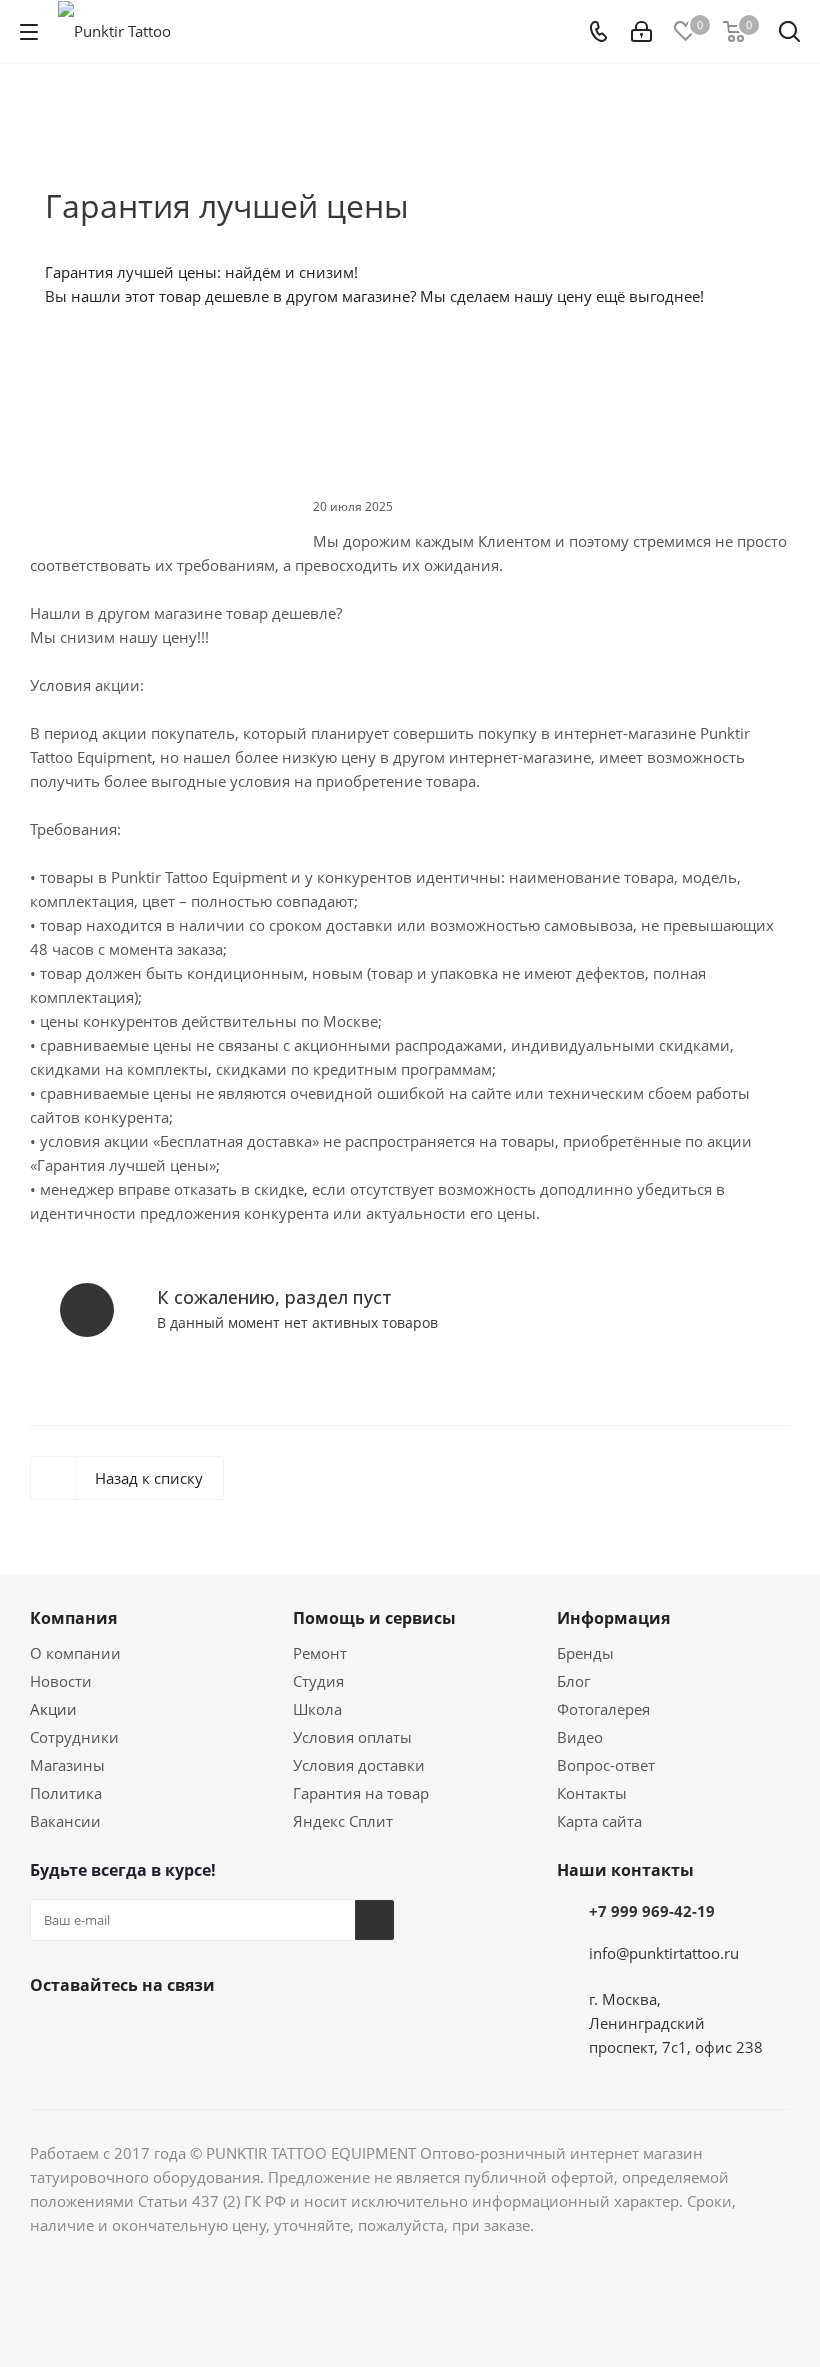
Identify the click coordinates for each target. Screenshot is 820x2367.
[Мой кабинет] (641, 32)
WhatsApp (250, 2032)
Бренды (585, 1653)
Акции (53, 1709)
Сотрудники (74, 1737)
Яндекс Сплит (343, 1821)
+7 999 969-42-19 (652, 1911)
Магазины (67, 1765)
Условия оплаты (352, 1737)
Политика (66, 1793)
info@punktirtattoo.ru (664, 1953)
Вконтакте (50, 2032)
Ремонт (320, 1653)
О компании (75, 1653)
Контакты (592, 1793)
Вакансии (65, 1821)
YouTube (150, 2032)
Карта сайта (599, 1821)
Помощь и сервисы (374, 1618)
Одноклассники (200, 2032)
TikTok (350, 2032)
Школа (317, 1709)
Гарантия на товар (361, 1793)
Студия (318, 1681)
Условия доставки (359, 1765)
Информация (613, 1618)
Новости (61, 1681)
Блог (573, 1681)
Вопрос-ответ (606, 1765)
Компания (73, 1618)
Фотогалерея (603, 1709)
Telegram (100, 2032)
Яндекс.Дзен (300, 2032)
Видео (580, 1737)
